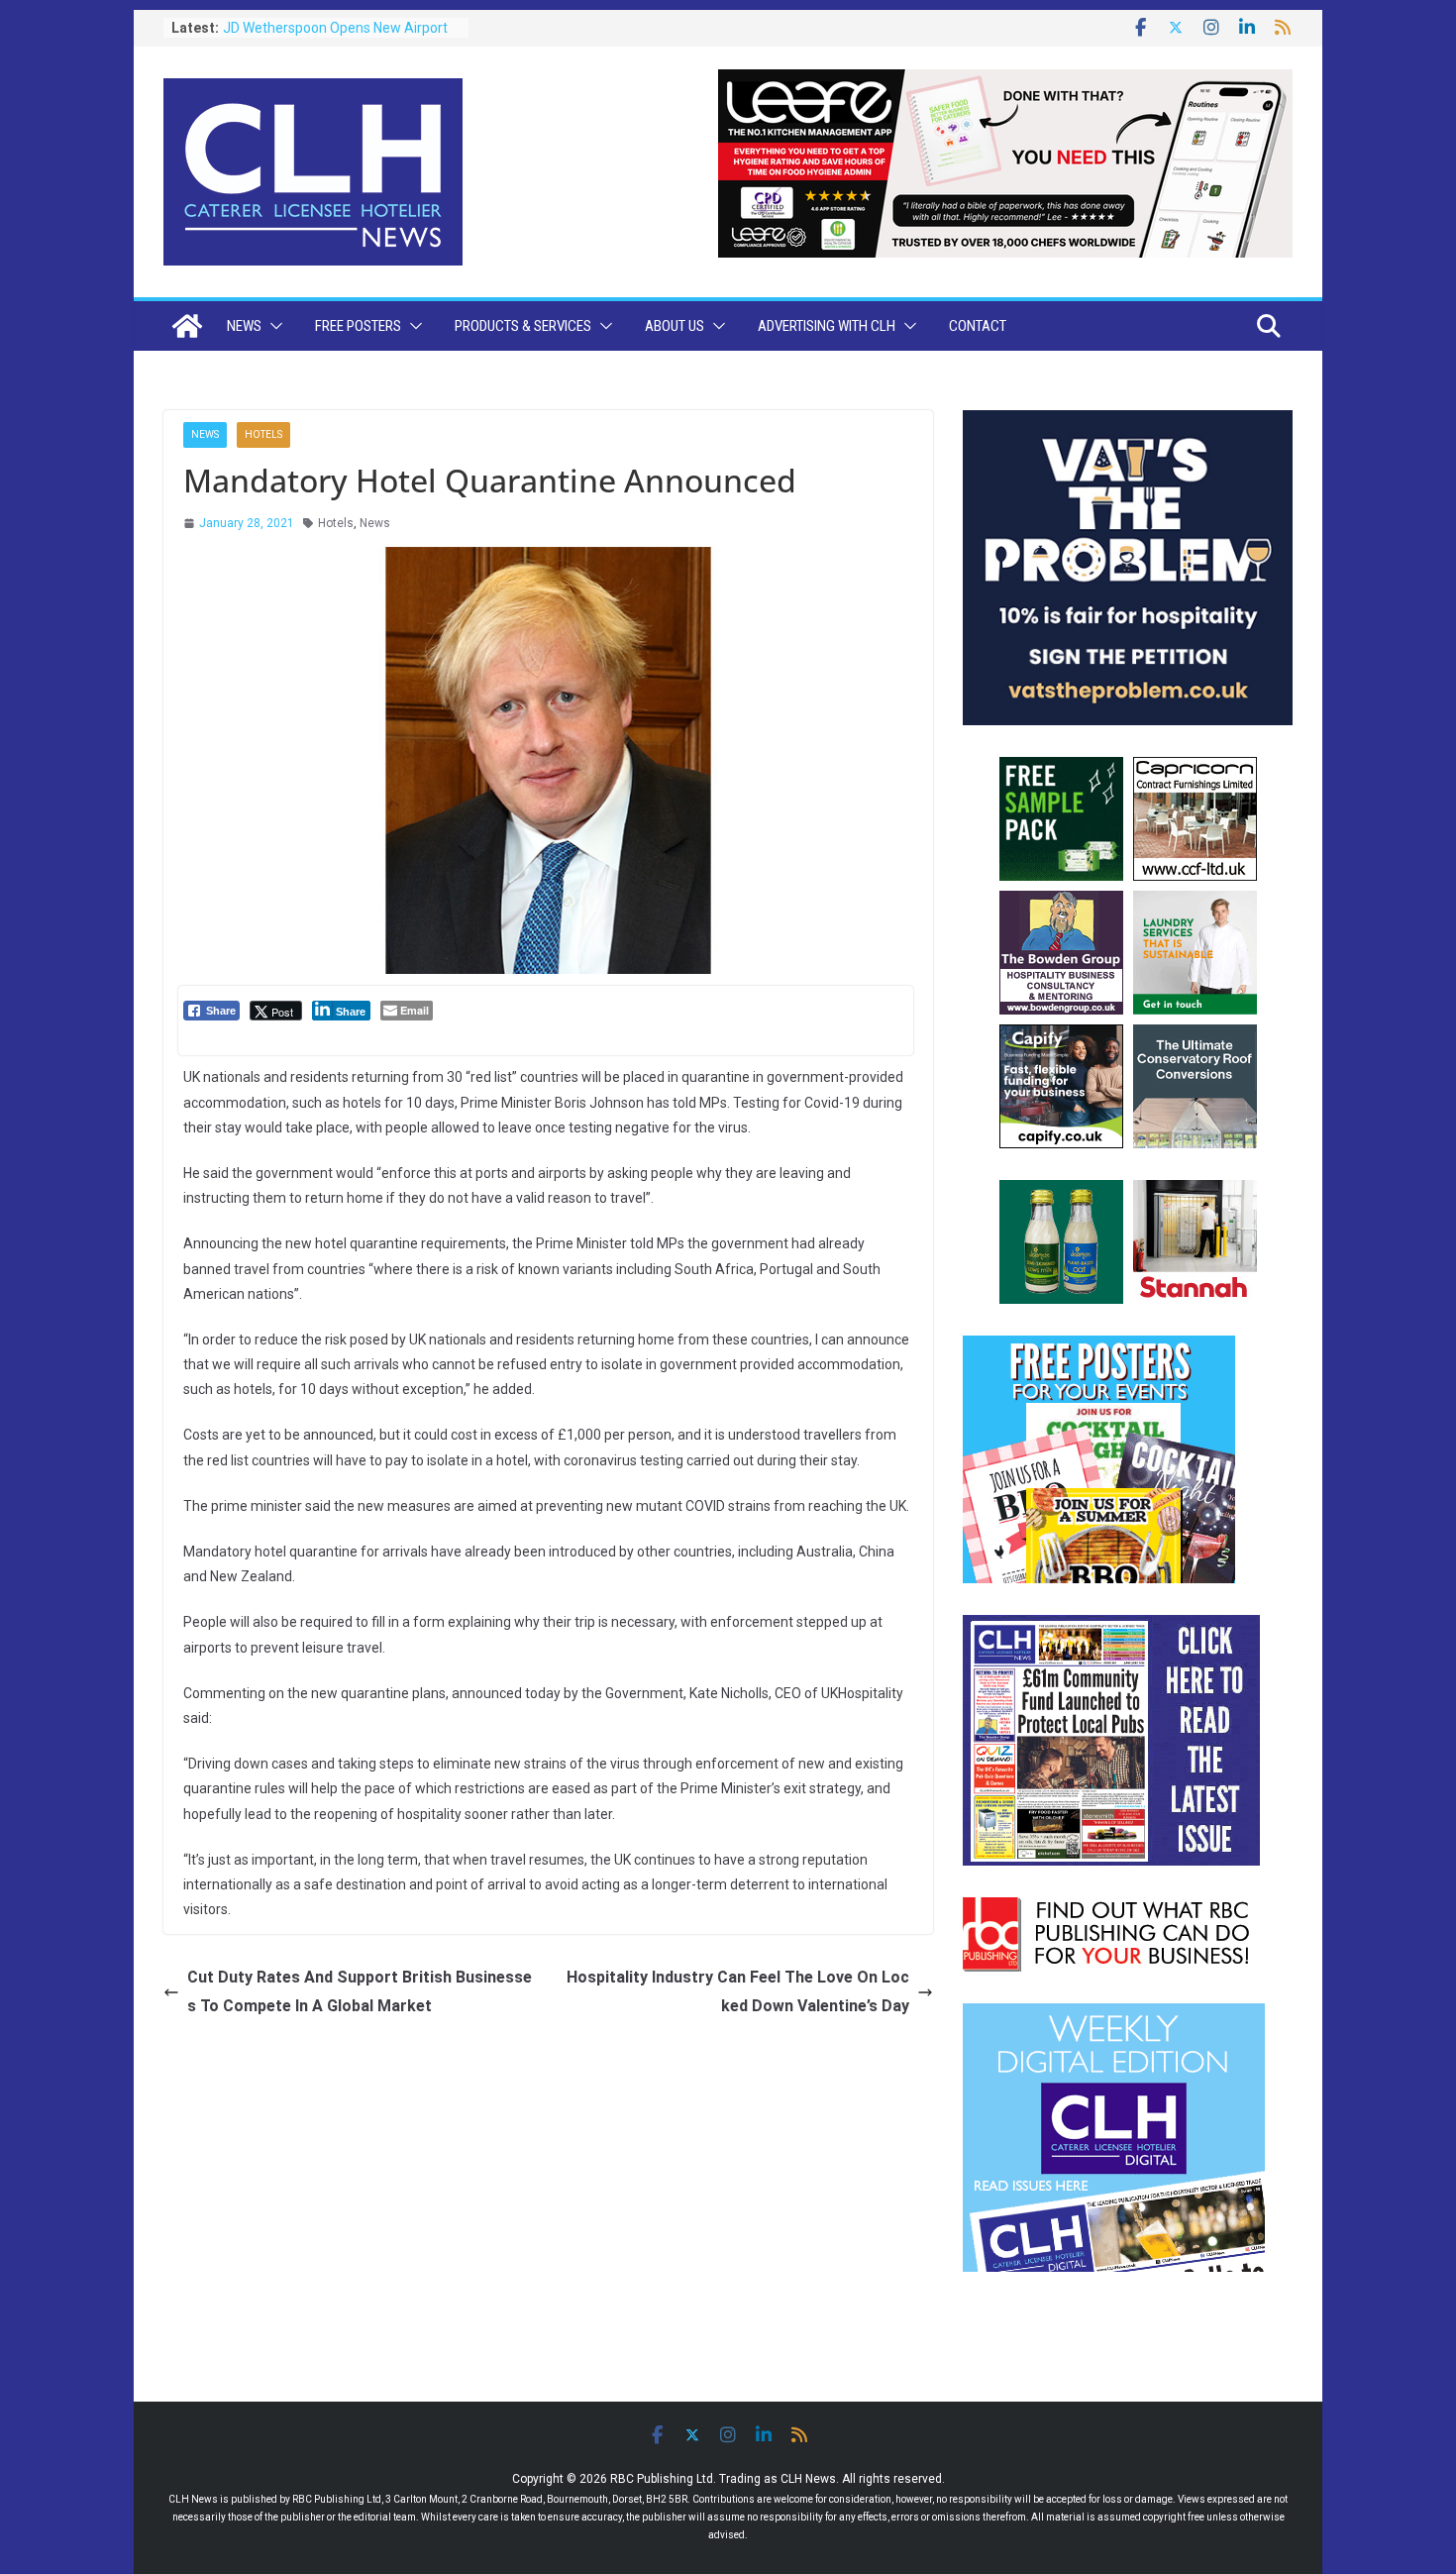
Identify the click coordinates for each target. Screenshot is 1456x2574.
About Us (675, 326)
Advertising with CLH (827, 326)
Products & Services (523, 326)
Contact (978, 326)
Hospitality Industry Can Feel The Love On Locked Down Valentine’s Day (738, 1991)
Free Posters (358, 326)
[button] (272, 326)
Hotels (263, 434)
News (244, 326)
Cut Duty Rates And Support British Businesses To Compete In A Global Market (360, 1991)
